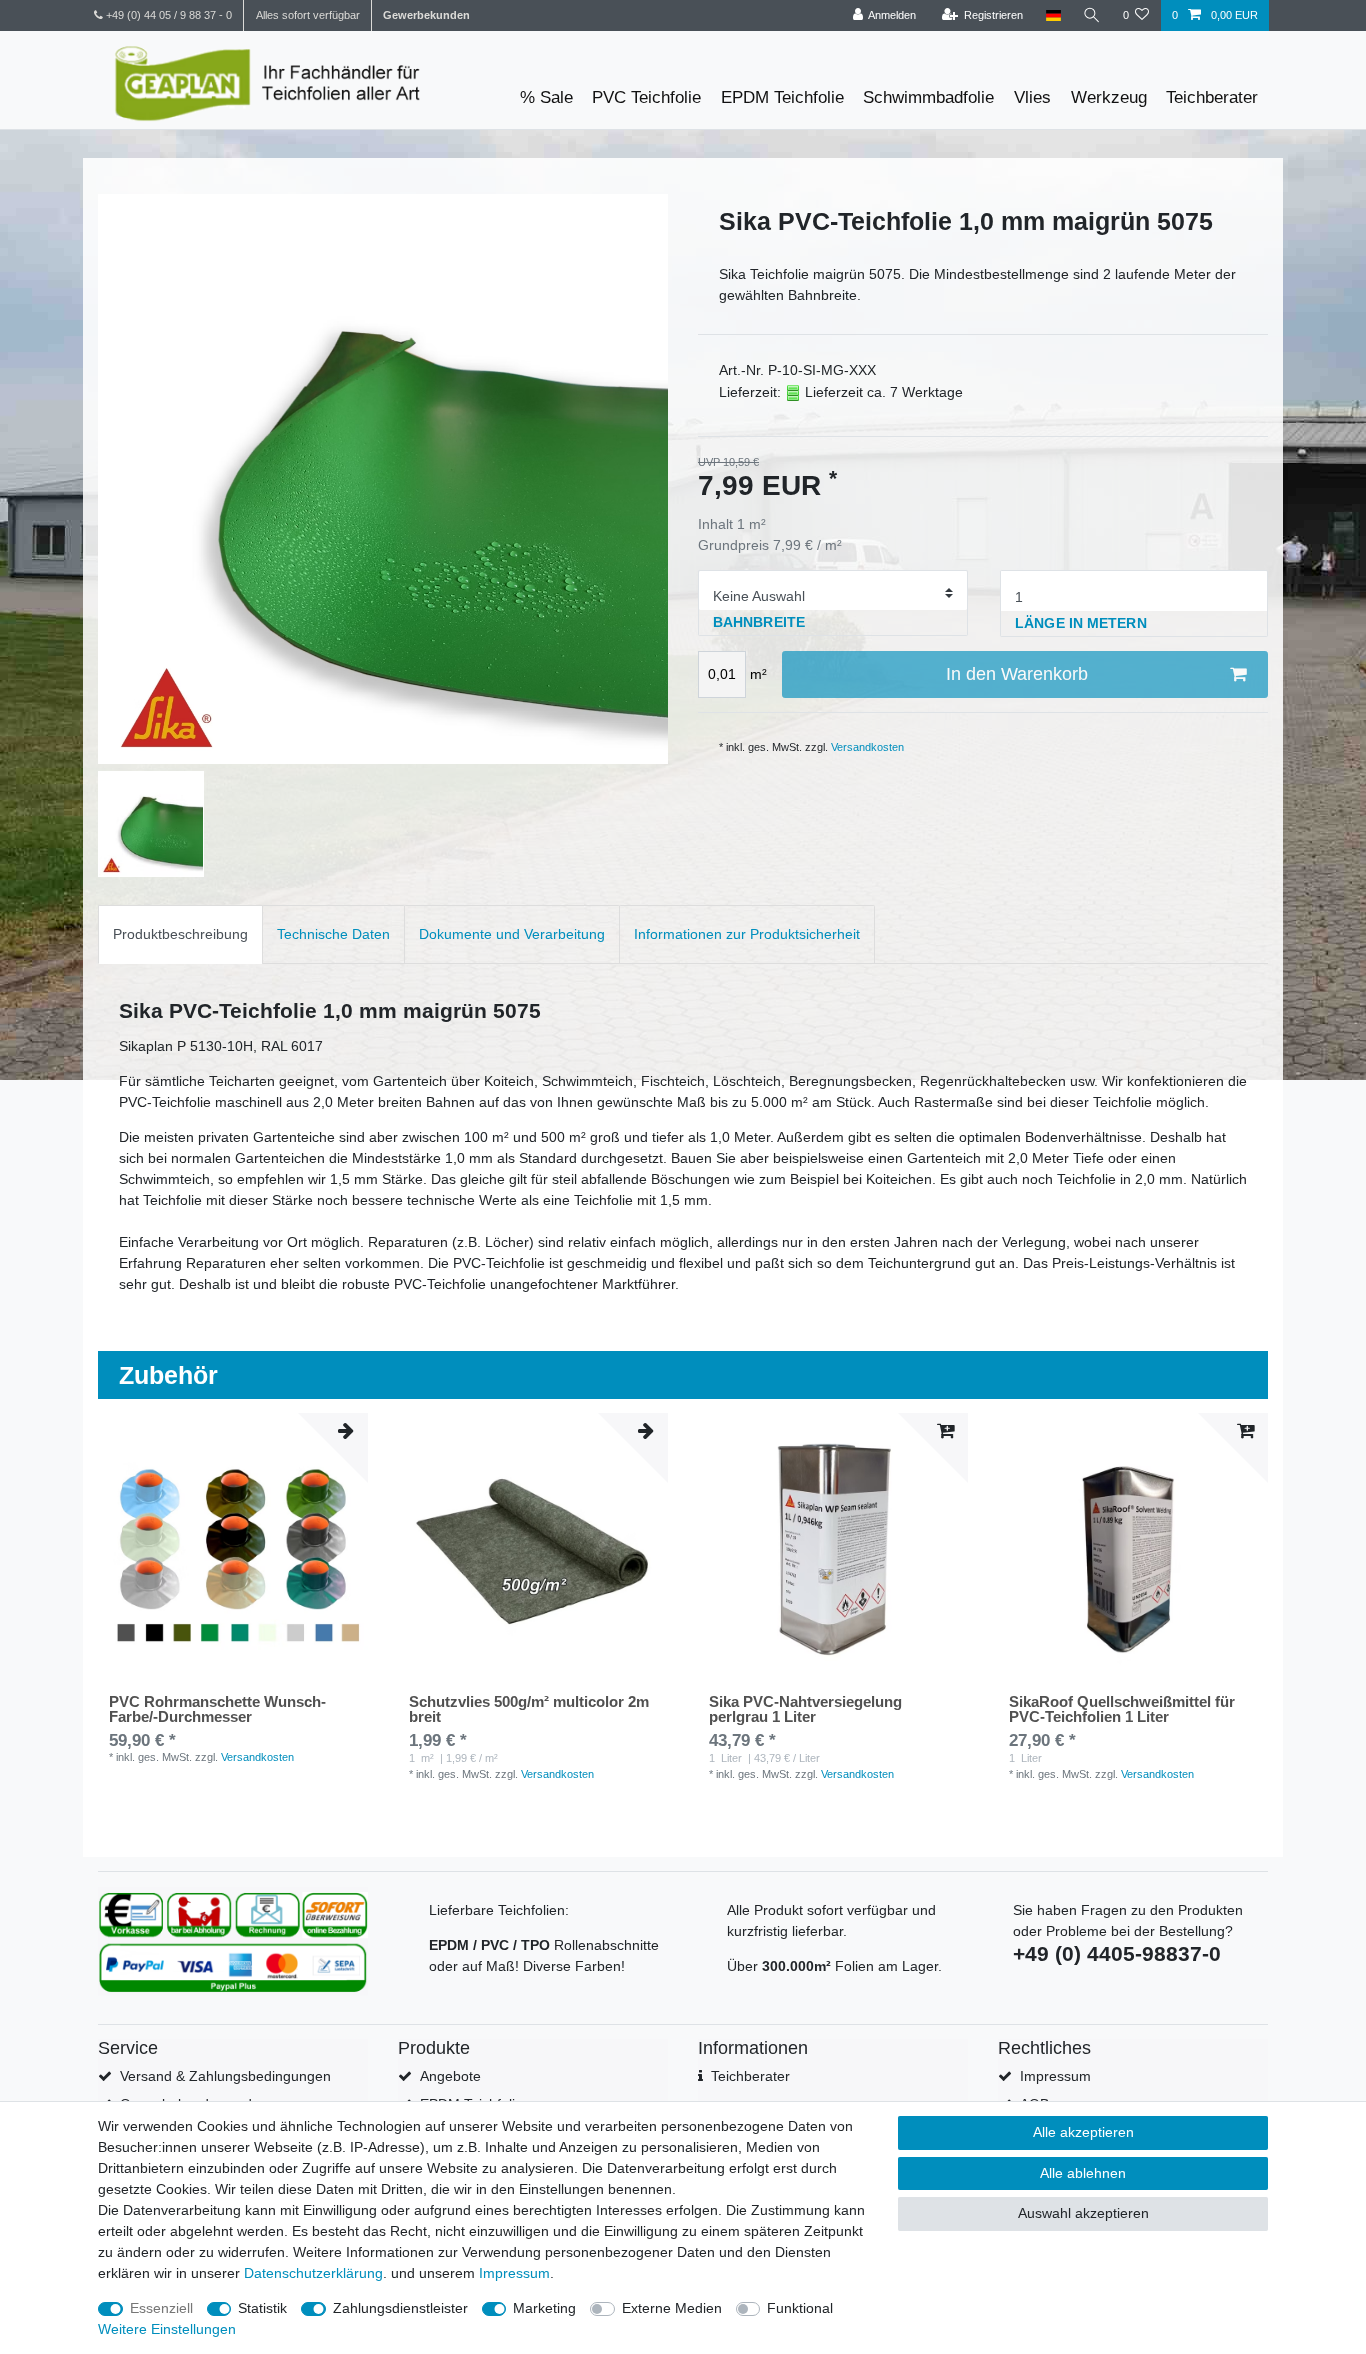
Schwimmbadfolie (928, 97)
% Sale (546, 97)
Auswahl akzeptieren (1083, 2213)
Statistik (262, 2308)
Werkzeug (1109, 97)
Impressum (1055, 2076)
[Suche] (1092, 15)
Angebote (450, 2076)
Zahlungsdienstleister (400, 2308)
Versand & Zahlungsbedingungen (225, 2076)
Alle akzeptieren (1083, 2132)
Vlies (1032, 97)
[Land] (1052, 15)
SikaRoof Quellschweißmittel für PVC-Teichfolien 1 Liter (1122, 1709)
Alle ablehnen (1083, 2173)
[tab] (180, 934)
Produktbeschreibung (180, 934)
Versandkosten (867, 747)
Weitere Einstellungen (167, 2329)
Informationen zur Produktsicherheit (747, 934)
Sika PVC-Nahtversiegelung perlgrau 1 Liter (805, 1709)
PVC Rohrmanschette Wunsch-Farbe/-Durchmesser (217, 1709)
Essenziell (161, 2308)
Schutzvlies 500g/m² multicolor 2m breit (529, 1709)
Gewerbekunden (426, 15)
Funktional (800, 2308)
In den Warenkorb (1017, 674)
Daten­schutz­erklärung (313, 2273)
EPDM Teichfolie (782, 97)
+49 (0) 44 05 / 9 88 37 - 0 (167, 15)
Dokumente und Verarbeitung (512, 934)
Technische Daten (333, 934)
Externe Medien (672, 2308)
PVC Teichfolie (646, 97)
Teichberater (1212, 97)
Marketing (544, 2308)
